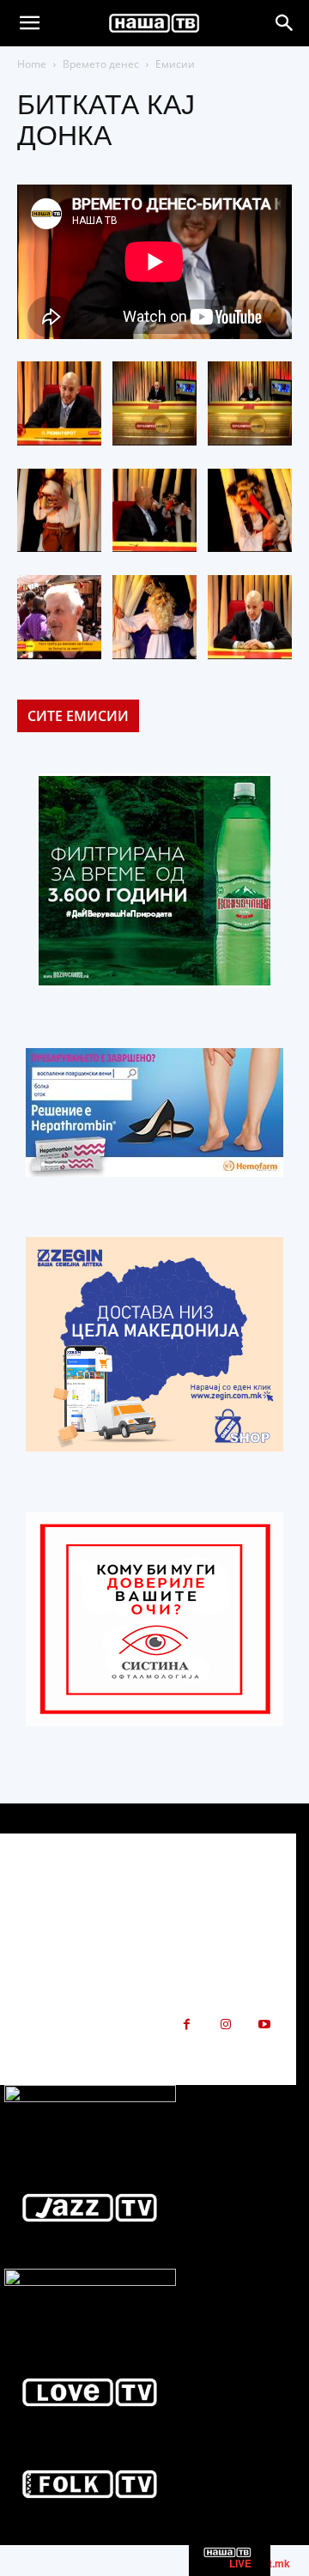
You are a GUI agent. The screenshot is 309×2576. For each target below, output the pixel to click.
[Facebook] (187, 2024)
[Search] (285, 23)
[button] (29, 23)
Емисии (175, 64)
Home (32, 64)
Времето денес (101, 64)
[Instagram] (225, 2024)
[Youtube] (264, 2024)
